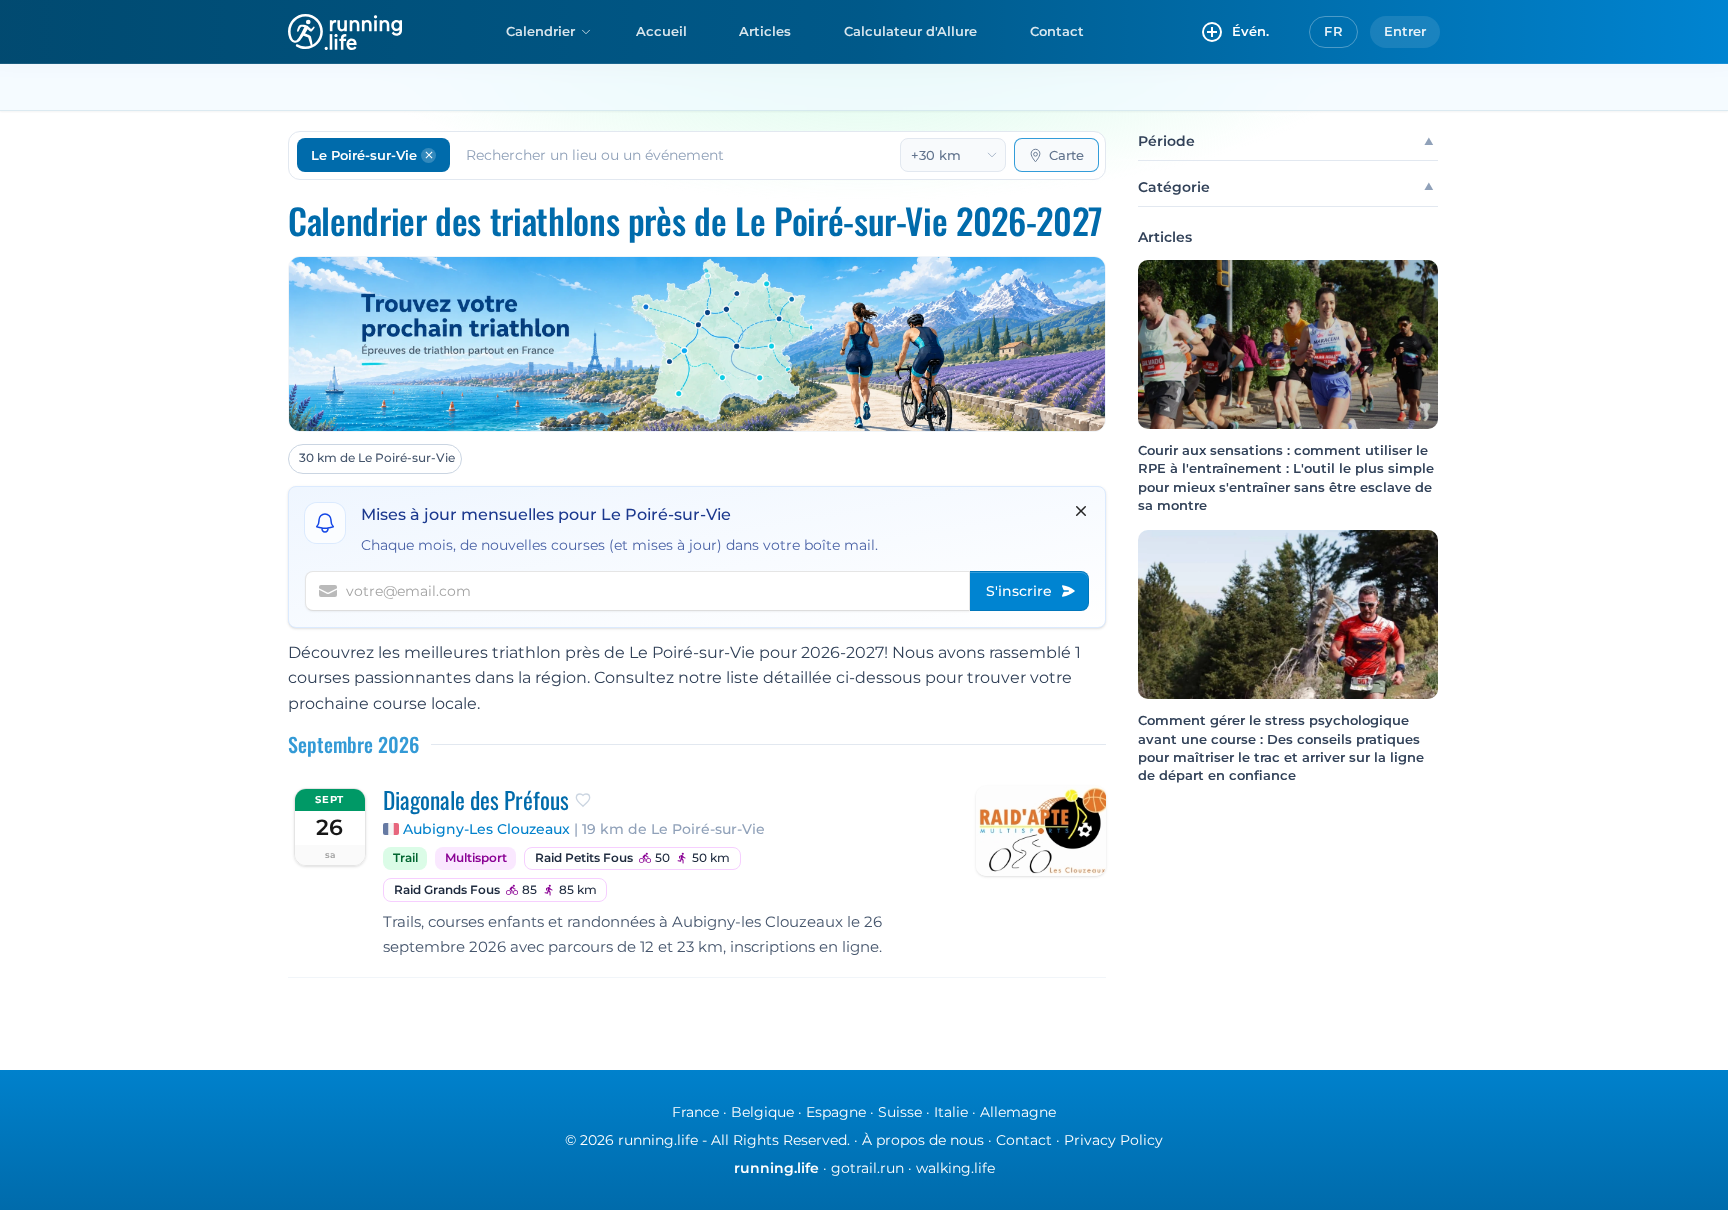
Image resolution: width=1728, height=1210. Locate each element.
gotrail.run (867, 1168)
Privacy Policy (1113, 1140)
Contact (1057, 31)
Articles (765, 31)
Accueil (661, 31)
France (695, 1112)
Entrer (1405, 31)
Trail (405, 858)
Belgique (762, 1112)
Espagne (836, 1112)
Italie (951, 1112)
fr (1333, 31)
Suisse (900, 1112)
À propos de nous (923, 1140)
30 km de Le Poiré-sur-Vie (377, 457)
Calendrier (540, 31)
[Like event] (583, 800)
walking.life (955, 1168)
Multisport (476, 858)
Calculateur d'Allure (910, 31)
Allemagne (1018, 1112)
